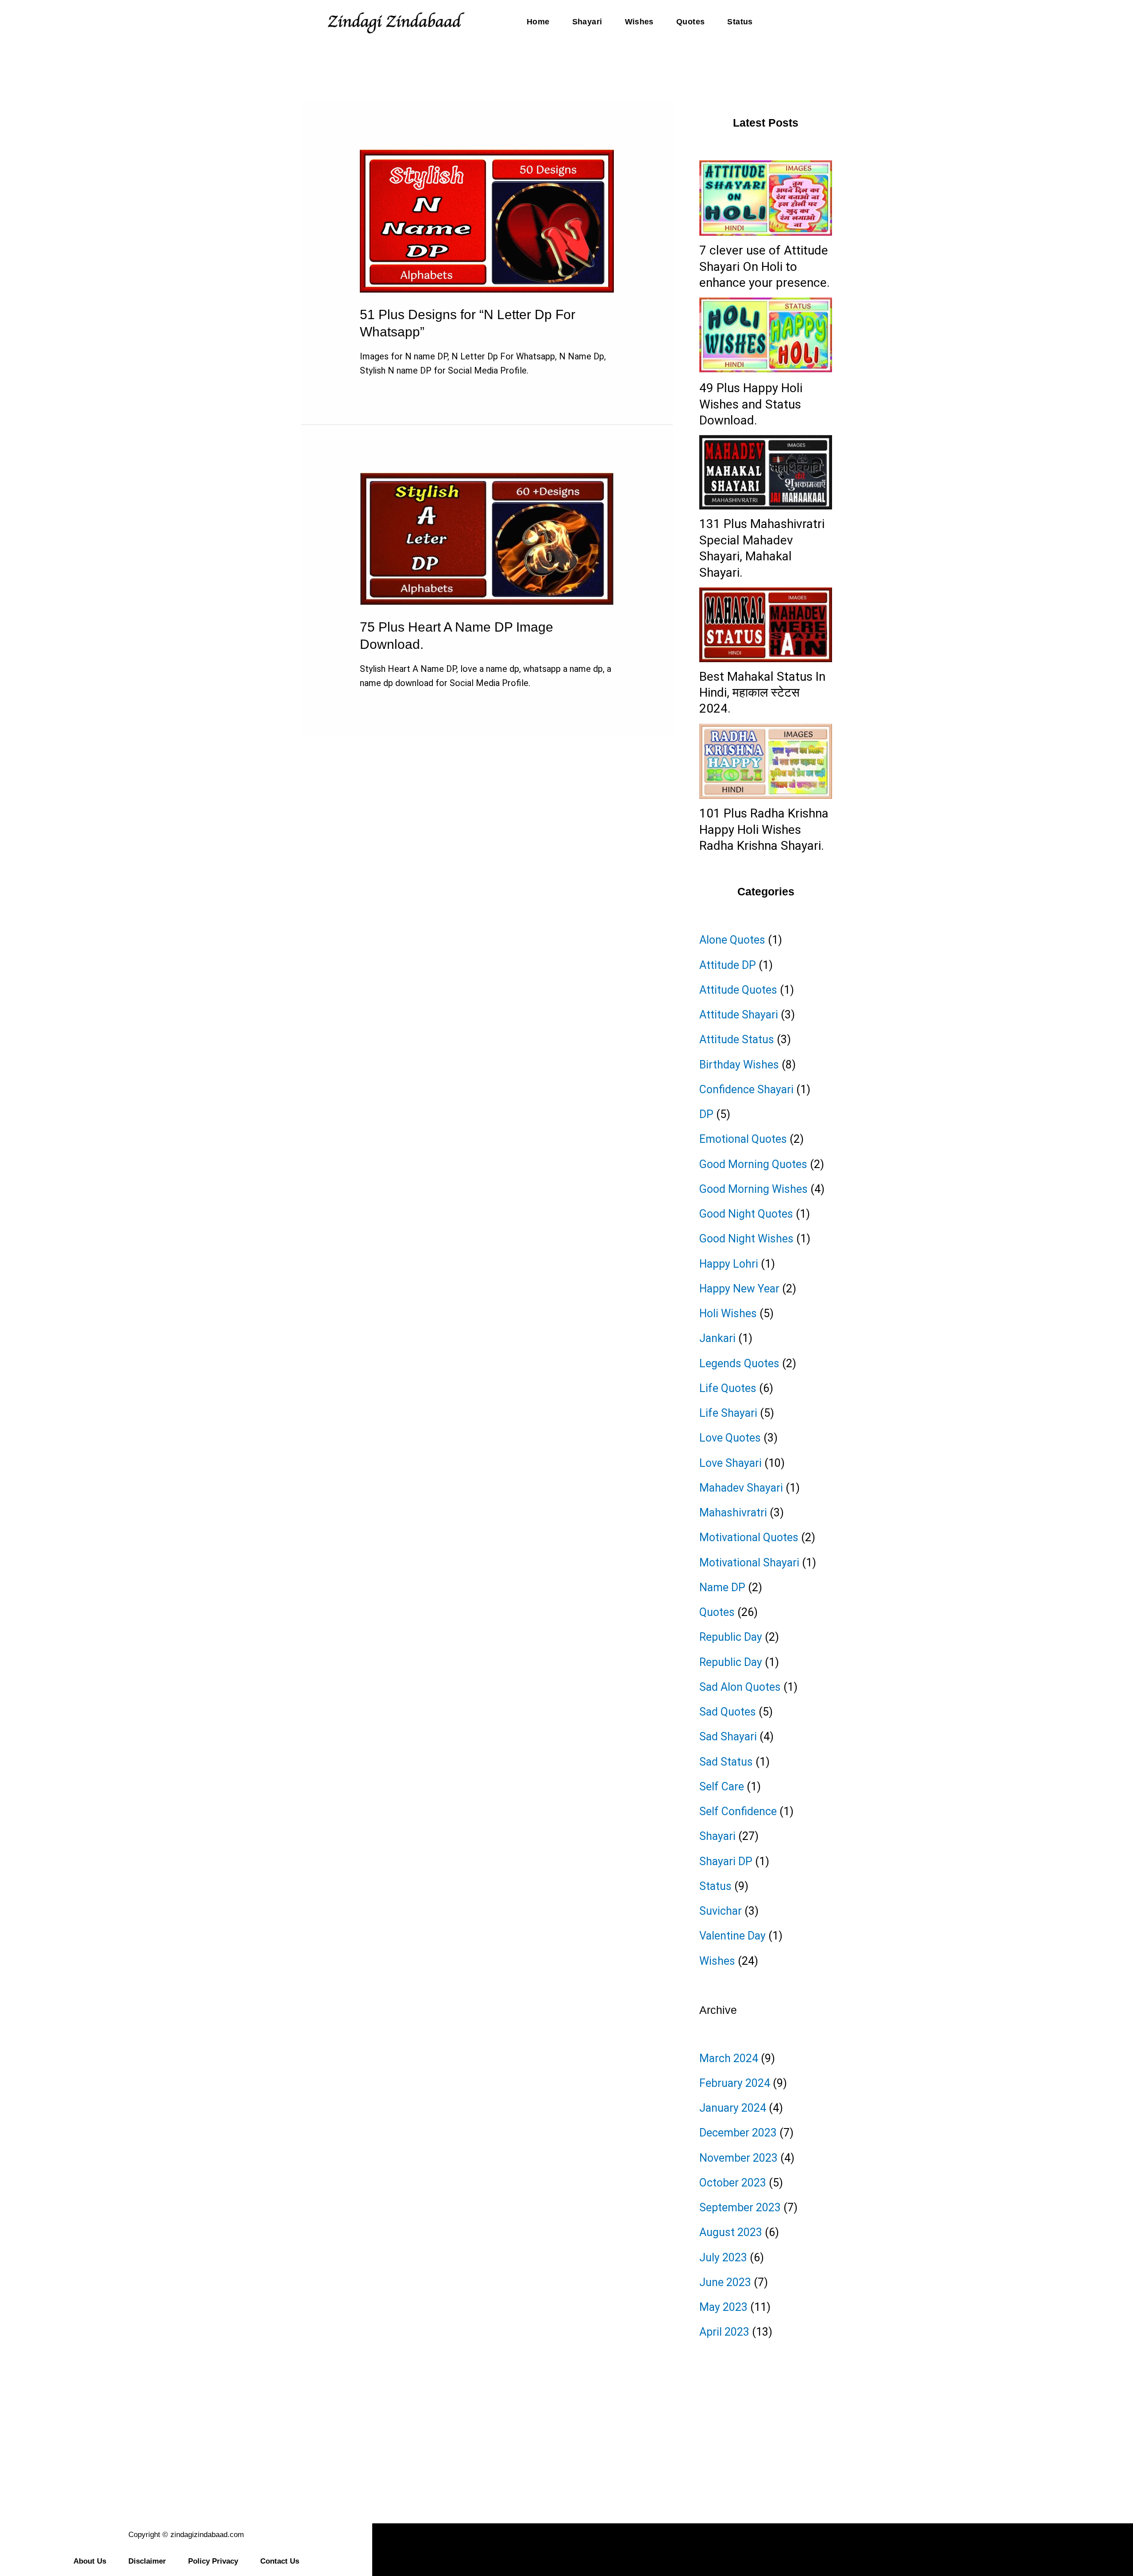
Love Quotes (730, 1438)
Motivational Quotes (749, 1537)
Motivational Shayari (749, 1563)
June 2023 (725, 2282)
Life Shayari (728, 1413)
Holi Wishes (728, 1313)
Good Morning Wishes (753, 1189)
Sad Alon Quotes (740, 1687)
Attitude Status (737, 1039)
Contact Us (280, 2561)
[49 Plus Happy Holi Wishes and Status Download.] (766, 335)
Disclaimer (147, 2561)
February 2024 (735, 2083)
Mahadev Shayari (741, 1488)
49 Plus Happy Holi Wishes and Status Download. (751, 404)
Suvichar (721, 1911)
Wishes (639, 22)
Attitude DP (728, 965)
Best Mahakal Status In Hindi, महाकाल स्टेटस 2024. (762, 693)
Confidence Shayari (746, 1089)
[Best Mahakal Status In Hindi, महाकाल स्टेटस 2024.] (766, 625)
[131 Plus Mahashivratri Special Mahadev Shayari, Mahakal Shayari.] (766, 472)
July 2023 (723, 2258)
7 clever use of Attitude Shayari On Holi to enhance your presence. (765, 266)
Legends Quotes (739, 1363)
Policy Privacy (213, 2561)
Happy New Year (739, 1289)
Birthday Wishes (739, 1065)
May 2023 (723, 2307)
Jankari (717, 1338)
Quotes (690, 22)
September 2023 (740, 2208)
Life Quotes (728, 1388)
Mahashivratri (733, 1513)
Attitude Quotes (738, 990)
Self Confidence (738, 1811)
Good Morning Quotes (753, 1164)
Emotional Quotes (743, 1139)
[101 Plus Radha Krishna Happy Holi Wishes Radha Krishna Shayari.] (766, 761)
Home (538, 22)
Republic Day (731, 1637)
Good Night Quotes (746, 1214)
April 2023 (724, 2332)
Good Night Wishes (746, 1239)
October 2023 (733, 2183)
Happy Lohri (729, 1264)
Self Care (722, 1787)
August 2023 (731, 2232)
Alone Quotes (732, 940)
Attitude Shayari (739, 1015)
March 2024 (729, 2058)
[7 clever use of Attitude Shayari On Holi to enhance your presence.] (766, 198)
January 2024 (733, 2108)
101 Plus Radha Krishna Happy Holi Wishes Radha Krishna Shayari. (764, 829)
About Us (90, 2561)
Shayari (587, 22)
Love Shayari (730, 1463)
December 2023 (738, 2133)
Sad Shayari (728, 1737)
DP (706, 1114)
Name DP (722, 1587)
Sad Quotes (728, 1712)
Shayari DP (726, 1861)
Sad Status (726, 1762)
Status (740, 22)
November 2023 (738, 2158)
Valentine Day (732, 1936)
